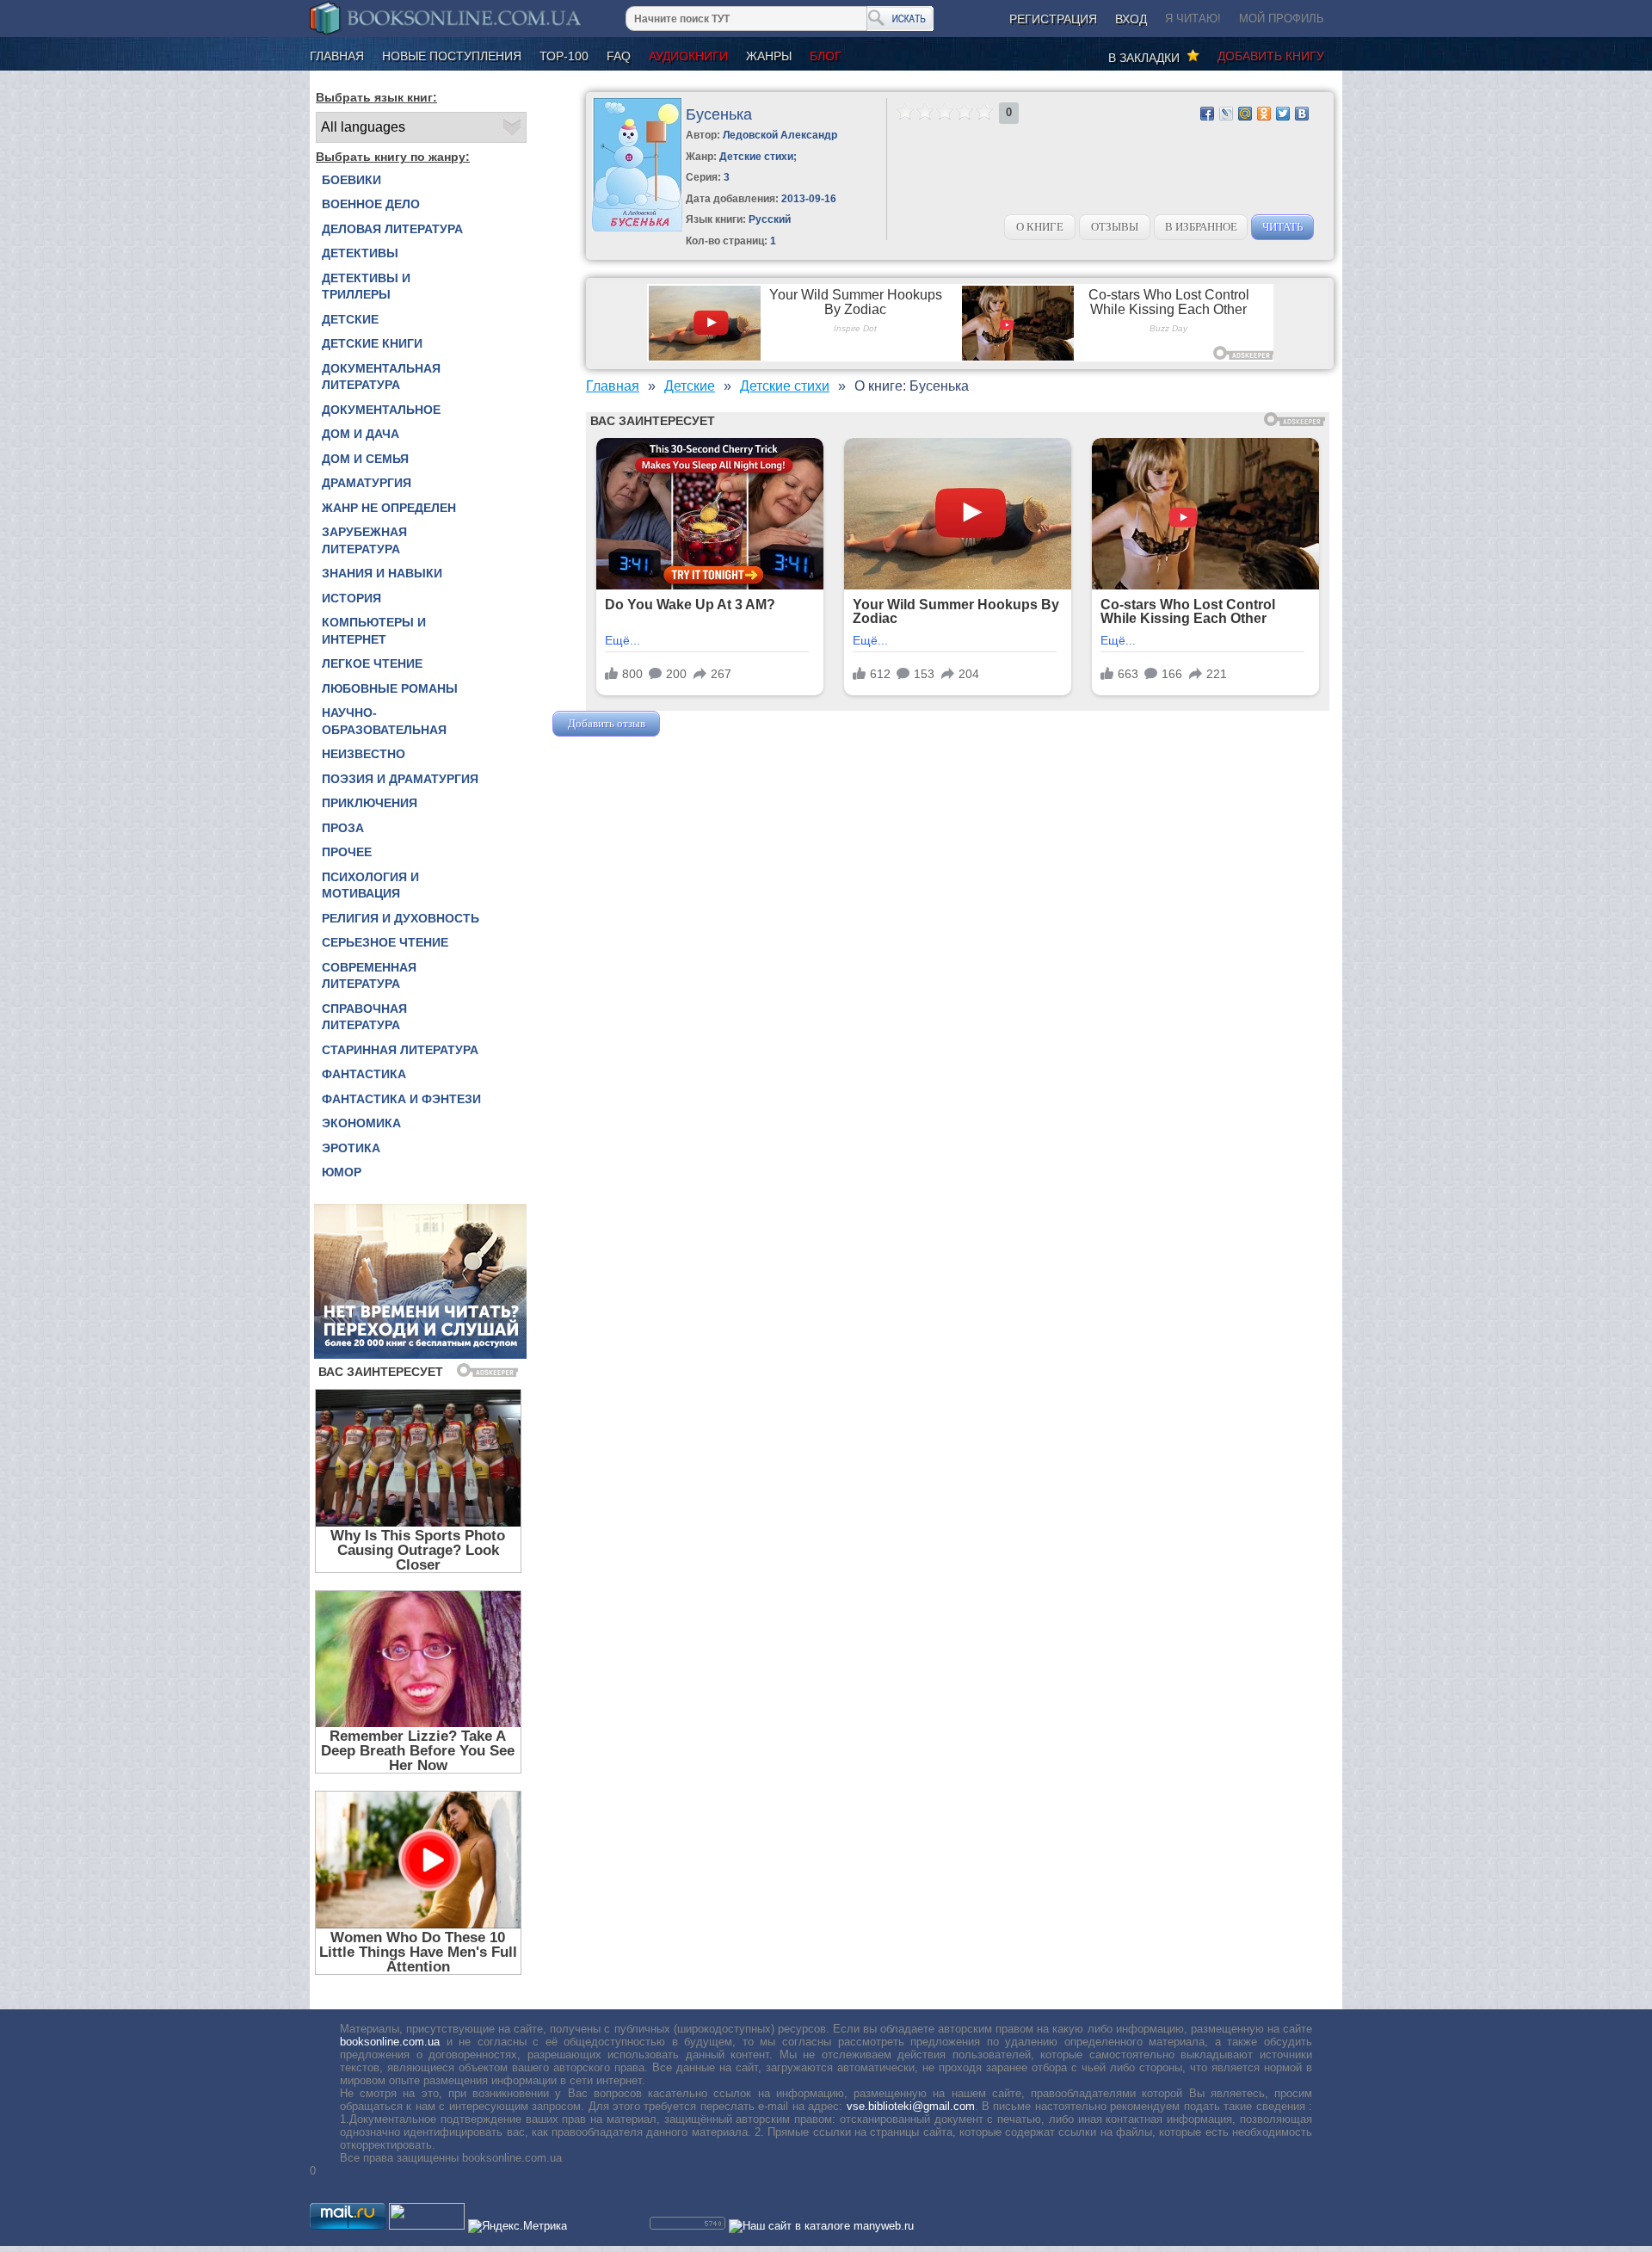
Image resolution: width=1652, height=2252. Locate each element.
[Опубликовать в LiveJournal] (1226, 114)
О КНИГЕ (1040, 227)
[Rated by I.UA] (427, 2226)
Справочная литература (364, 1017)
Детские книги (372, 343)
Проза (343, 828)
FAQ (619, 56)
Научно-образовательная (384, 721)
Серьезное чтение (385, 942)
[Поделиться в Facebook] (1207, 114)
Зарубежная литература (364, 540)
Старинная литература (400, 1050)
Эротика (351, 1148)
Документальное (381, 410)
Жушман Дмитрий (710, 723)
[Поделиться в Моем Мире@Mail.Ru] (1245, 114)
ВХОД (1131, 19)
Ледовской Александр (780, 135)
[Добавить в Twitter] (1283, 114)
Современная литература (369, 976)
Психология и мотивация (370, 885)
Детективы (360, 253)
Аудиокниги (688, 56)
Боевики (351, 180)
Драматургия (367, 483)
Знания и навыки (382, 573)
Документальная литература (381, 377)
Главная (337, 56)
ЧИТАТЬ (1282, 227)
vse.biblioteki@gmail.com (911, 2106)
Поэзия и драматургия (400, 779)
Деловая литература (392, 229)
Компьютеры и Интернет (374, 631)
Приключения (370, 803)
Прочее (347, 852)
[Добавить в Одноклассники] (1264, 114)
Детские (350, 319)
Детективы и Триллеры (366, 287)
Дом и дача (361, 434)
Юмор (342, 1172)
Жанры (769, 56)
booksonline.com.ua (390, 2042)
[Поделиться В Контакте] (1302, 114)
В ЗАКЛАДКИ (1147, 58)
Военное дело (371, 204)
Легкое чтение (372, 663)
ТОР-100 (564, 56)
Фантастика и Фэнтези (401, 1099)
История (351, 598)
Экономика (361, 1123)
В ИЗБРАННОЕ (1201, 227)
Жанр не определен (389, 508)
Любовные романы (390, 688)
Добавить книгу (1271, 56)
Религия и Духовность (401, 918)
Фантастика (364, 1074)
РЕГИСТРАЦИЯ (1053, 19)
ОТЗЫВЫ (1115, 227)
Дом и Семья (365, 459)
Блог (826, 56)
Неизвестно (364, 754)
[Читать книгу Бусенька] (637, 228)
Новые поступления (452, 56)
